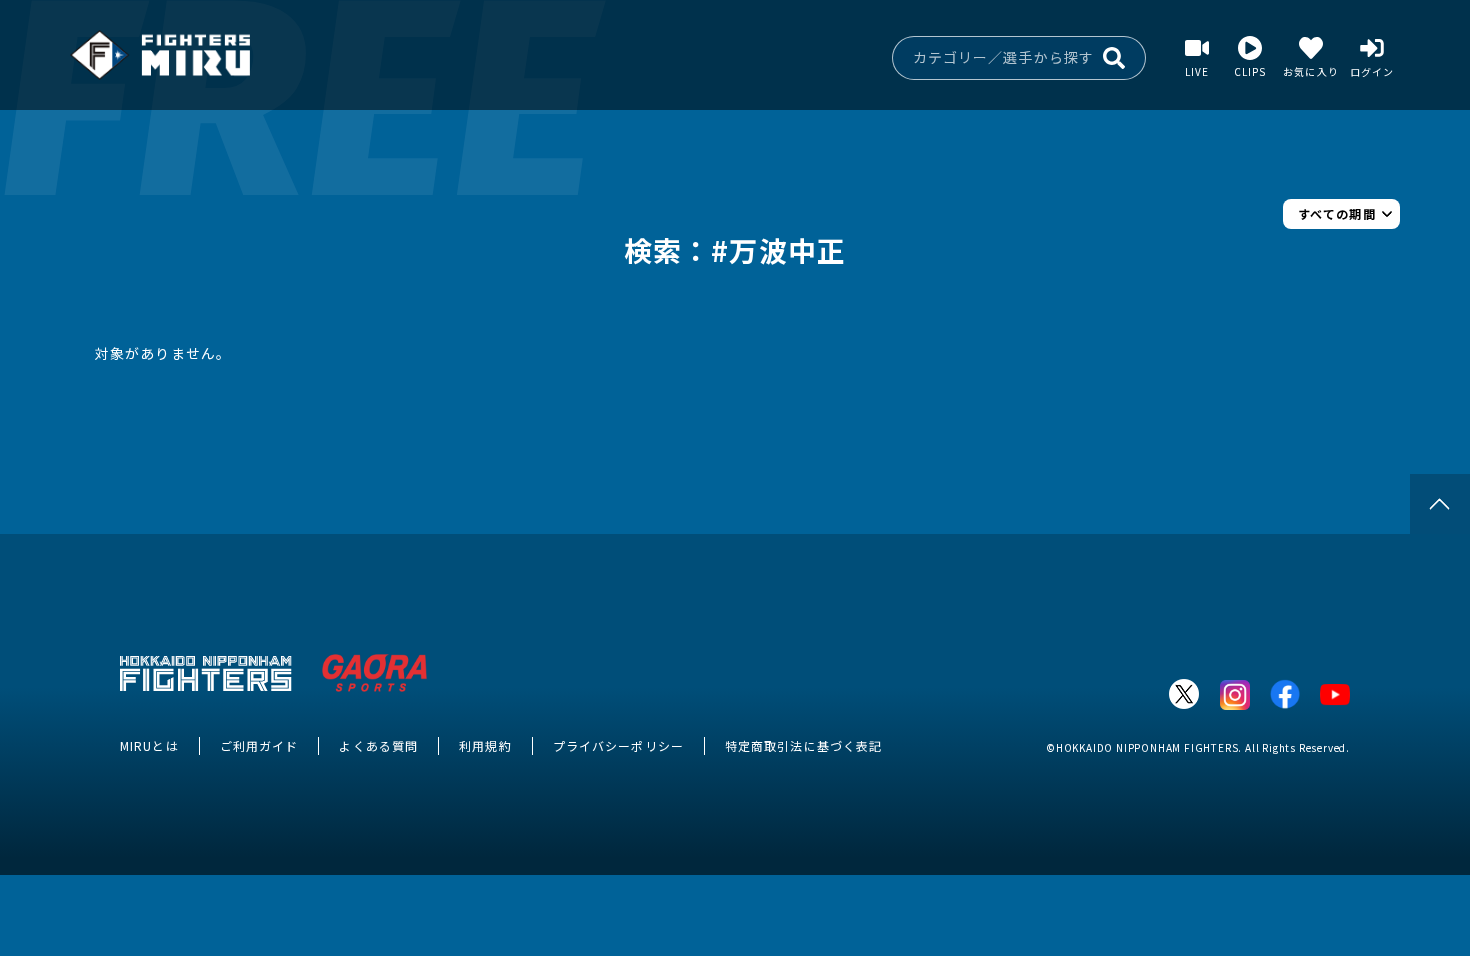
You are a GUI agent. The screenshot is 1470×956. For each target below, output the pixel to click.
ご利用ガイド (259, 745)
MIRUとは (149, 745)
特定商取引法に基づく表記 (803, 745)
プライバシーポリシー (618, 745)
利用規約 (485, 745)
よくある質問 (378, 745)
